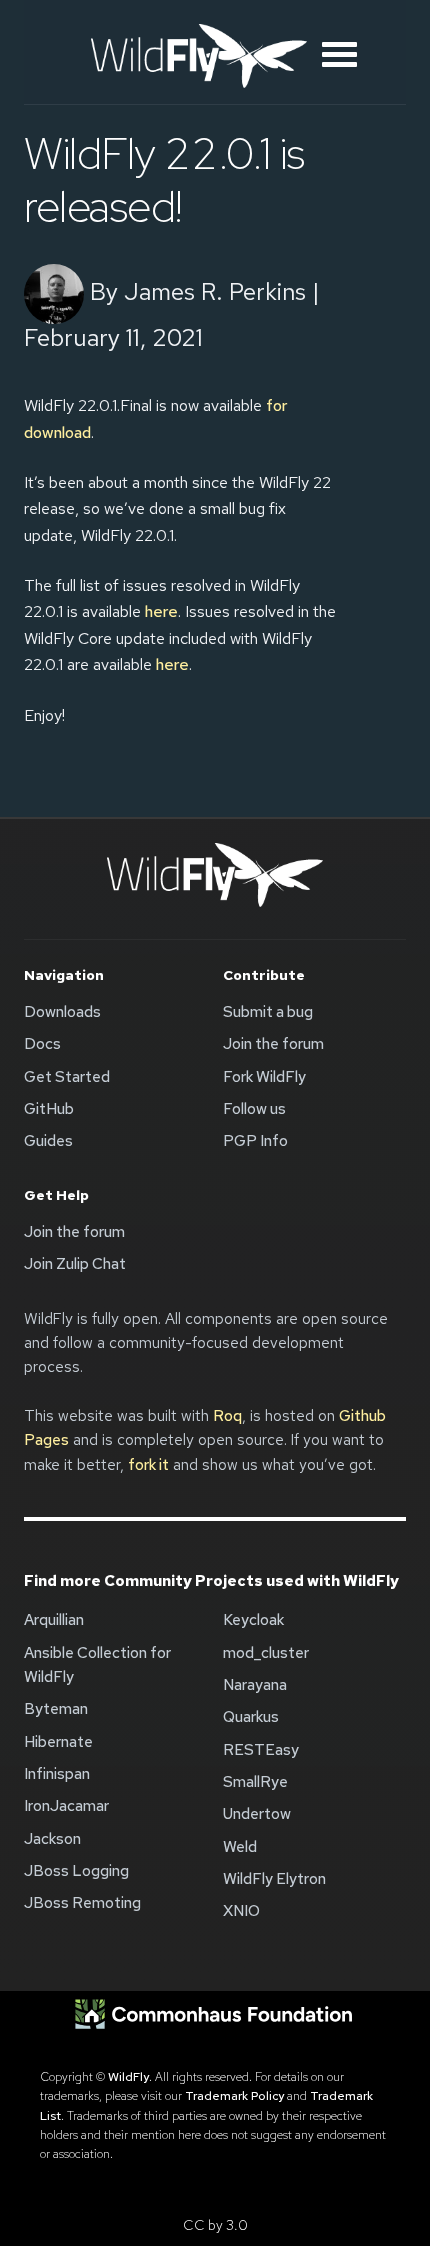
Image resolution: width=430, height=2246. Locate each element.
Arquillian (54, 1620)
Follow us (254, 1109)
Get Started (67, 1077)
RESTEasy (261, 1750)
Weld (240, 1847)
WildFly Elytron (274, 1879)
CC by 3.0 (215, 2225)
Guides (48, 1141)
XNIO (241, 1911)
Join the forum (273, 1044)
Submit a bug (268, 1012)
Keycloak (253, 1620)
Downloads (62, 1012)
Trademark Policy (234, 2096)
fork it (148, 1465)
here (161, 611)
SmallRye (255, 1782)
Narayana (255, 1685)
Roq (227, 1416)
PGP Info (255, 1141)
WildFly (128, 2077)
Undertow (257, 1814)
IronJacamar (66, 1806)
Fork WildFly (264, 1077)
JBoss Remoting (82, 1903)
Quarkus (251, 1717)
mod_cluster (266, 1653)
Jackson (52, 1839)
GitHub (49, 1109)
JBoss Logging (76, 1871)
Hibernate (58, 1742)
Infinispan (57, 1774)
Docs (42, 1044)
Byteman (56, 1709)
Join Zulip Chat (75, 1264)
